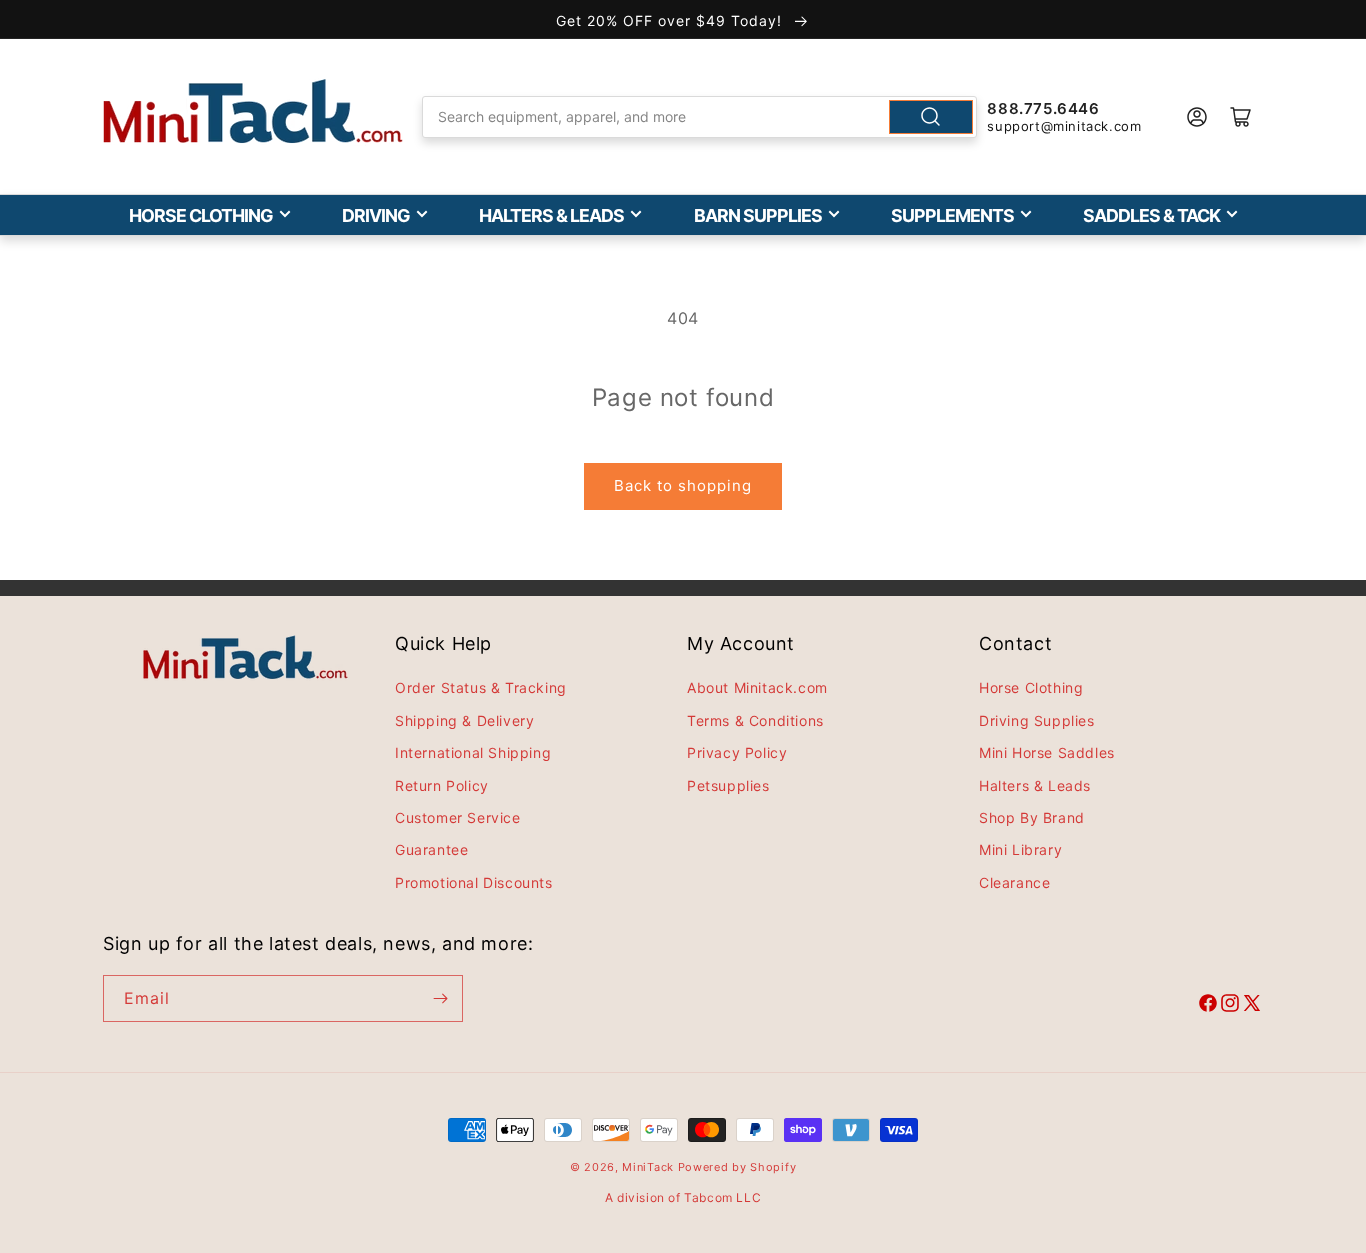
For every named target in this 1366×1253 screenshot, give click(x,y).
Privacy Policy (737, 752)
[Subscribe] (440, 998)
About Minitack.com (757, 687)
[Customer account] (1197, 117)
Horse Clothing (201, 215)
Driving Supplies (1037, 720)
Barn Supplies (758, 215)
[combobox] (700, 117)
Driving (376, 215)
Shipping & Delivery (464, 720)
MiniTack (648, 1167)
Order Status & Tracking (481, 687)
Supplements (952, 215)
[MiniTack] (253, 111)
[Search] (931, 117)
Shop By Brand (1032, 817)
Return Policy (442, 785)
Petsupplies (728, 785)
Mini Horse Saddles (1047, 752)
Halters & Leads (551, 215)
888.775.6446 (1043, 108)
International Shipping (473, 752)
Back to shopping (683, 485)
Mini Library (1020, 849)
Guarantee (431, 849)
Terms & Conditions (755, 720)
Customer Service (458, 817)
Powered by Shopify (737, 1167)
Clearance (1014, 882)
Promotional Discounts (474, 882)
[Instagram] (1230, 1006)
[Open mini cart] (1241, 117)
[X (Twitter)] (1252, 1006)
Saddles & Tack (1151, 215)
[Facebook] (1208, 1006)
